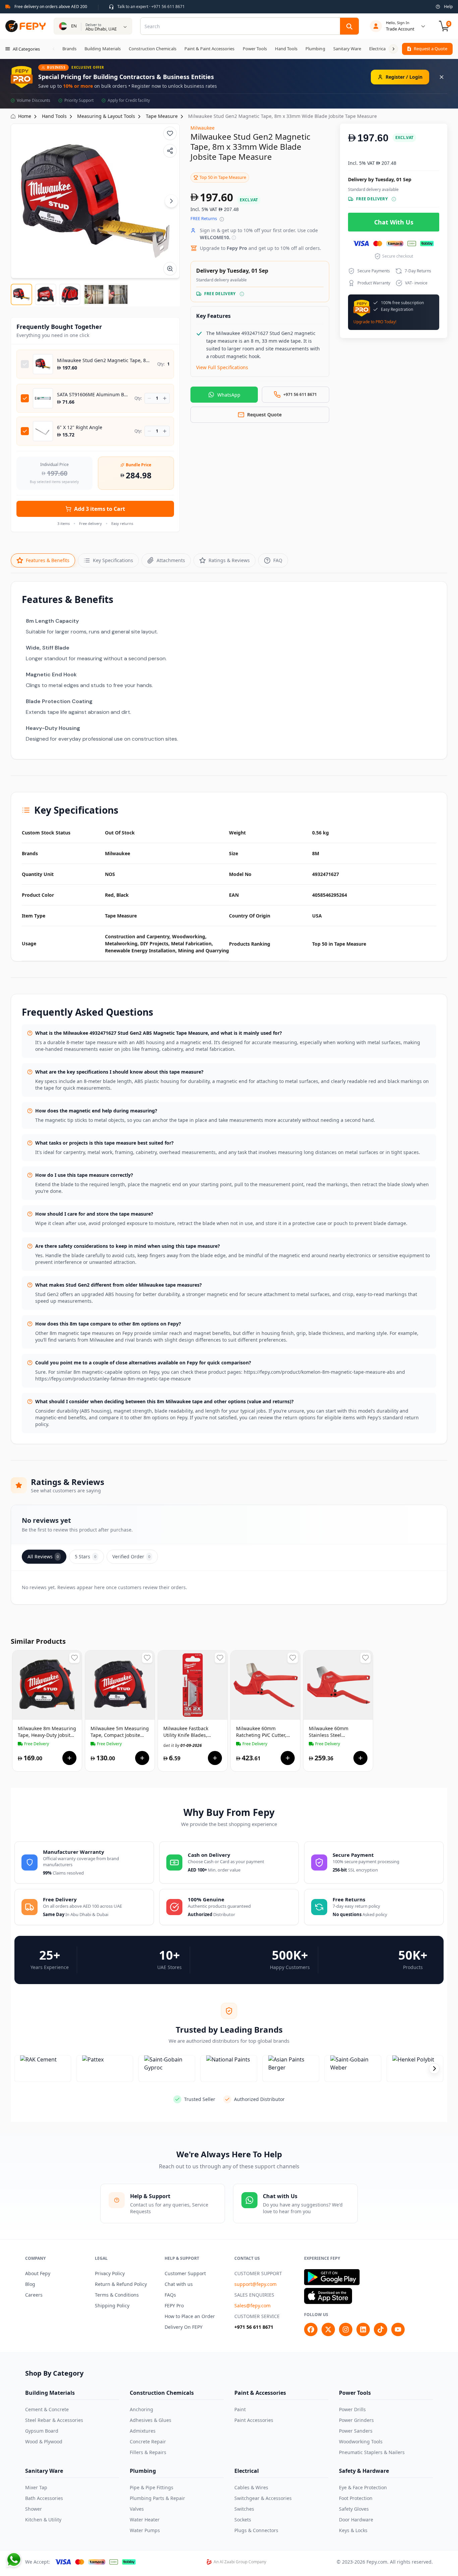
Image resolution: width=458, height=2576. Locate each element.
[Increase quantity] (165, 398)
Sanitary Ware (44, 2471)
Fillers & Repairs (148, 2452)
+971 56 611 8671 (254, 2327)
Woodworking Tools (361, 2442)
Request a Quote (431, 49)
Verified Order (131, 1556)
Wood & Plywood (44, 2442)
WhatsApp (229, 395)
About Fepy (38, 2273)
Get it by (37, 1745)
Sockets (243, 2520)
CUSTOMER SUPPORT (258, 2273)
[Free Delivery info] (242, 294)
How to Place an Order (190, 2316)
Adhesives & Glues (151, 2420)
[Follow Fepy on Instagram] (346, 2329)
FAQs (170, 2295)
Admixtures (143, 2431)
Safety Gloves (354, 2509)
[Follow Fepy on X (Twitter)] (328, 2329)
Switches (244, 2509)
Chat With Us (394, 222)
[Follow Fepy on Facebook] (311, 2329)
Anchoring (141, 2409)
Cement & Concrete (47, 2409)
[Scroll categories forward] (393, 49)
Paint (240, 2409)
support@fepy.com (255, 2284)
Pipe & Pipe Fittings (152, 2487)
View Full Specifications (222, 367)
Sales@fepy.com (252, 2306)
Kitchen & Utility (43, 2520)
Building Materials (50, 2393)
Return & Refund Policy (121, 2284)
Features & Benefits (48, 560)
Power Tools (355, 2393)
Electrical (247, 2471)
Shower (34, 2509)
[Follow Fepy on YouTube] (398, 2329)
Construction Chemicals (162, 2393)
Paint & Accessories (260, 2393)
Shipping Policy (112, 2306)
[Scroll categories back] (54, 49)
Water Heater (145, 2520)
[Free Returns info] (222, 219)
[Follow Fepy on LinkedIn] (363, 2329)
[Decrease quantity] (149, 398)
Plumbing (143, 2471)
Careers (34, 2295)
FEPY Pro (174, 2306)
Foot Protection (356, 2498)
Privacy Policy (110, 2273)
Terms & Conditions (117, 2295)
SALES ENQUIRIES (254, 2295)
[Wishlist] (170, 133)
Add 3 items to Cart (100, 509)
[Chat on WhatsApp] (14, 2560)
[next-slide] (434, 2069)
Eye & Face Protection (363, 2487)
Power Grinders (356, 2420)
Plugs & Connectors (256, 2530)
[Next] (171, 201)
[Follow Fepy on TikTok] (381, 2329)
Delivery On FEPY (184, 2327)
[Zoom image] (170, 269)
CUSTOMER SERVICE (257, 2316)
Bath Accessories (44, 2498)
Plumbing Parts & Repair (157, 2498)
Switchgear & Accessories (263, 2498)
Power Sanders (356, 2431)
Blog (30, 2284)
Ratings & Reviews (229, 560)
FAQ (278, 560)
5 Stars (85, 1556)
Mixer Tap (36, 2487)
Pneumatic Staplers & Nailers (372, 2452)
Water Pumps (145, 2530)
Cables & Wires (251, 2487)
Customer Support (185, 2273)
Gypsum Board (42, 2431)
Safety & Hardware (364, 2471)
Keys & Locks (353, 2530)
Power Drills (352, 2409)
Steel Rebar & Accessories (54, 2420)
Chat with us (179, 2284)
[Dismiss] (442, 77)
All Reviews (43, 1556)
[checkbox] (25, 364)
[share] (170, 151)
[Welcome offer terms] (234, 238)
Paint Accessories (254, 2420)
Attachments (171, 560)
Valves (137, 2509)
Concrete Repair (148, 2442)
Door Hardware (356, 2520)
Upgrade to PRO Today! (375, 322)
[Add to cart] (69, 1758)
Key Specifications (113, 560)
